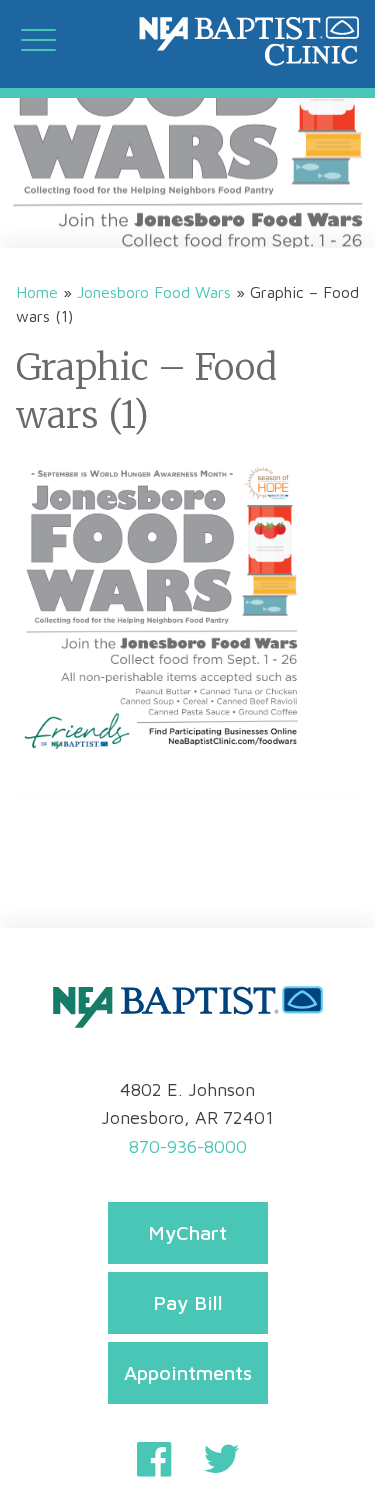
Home (37, 292)
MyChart (187, 1232)
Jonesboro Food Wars (154, 292)
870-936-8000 (188, 1146)
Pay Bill (188, 1302)
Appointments (188, 1372)
